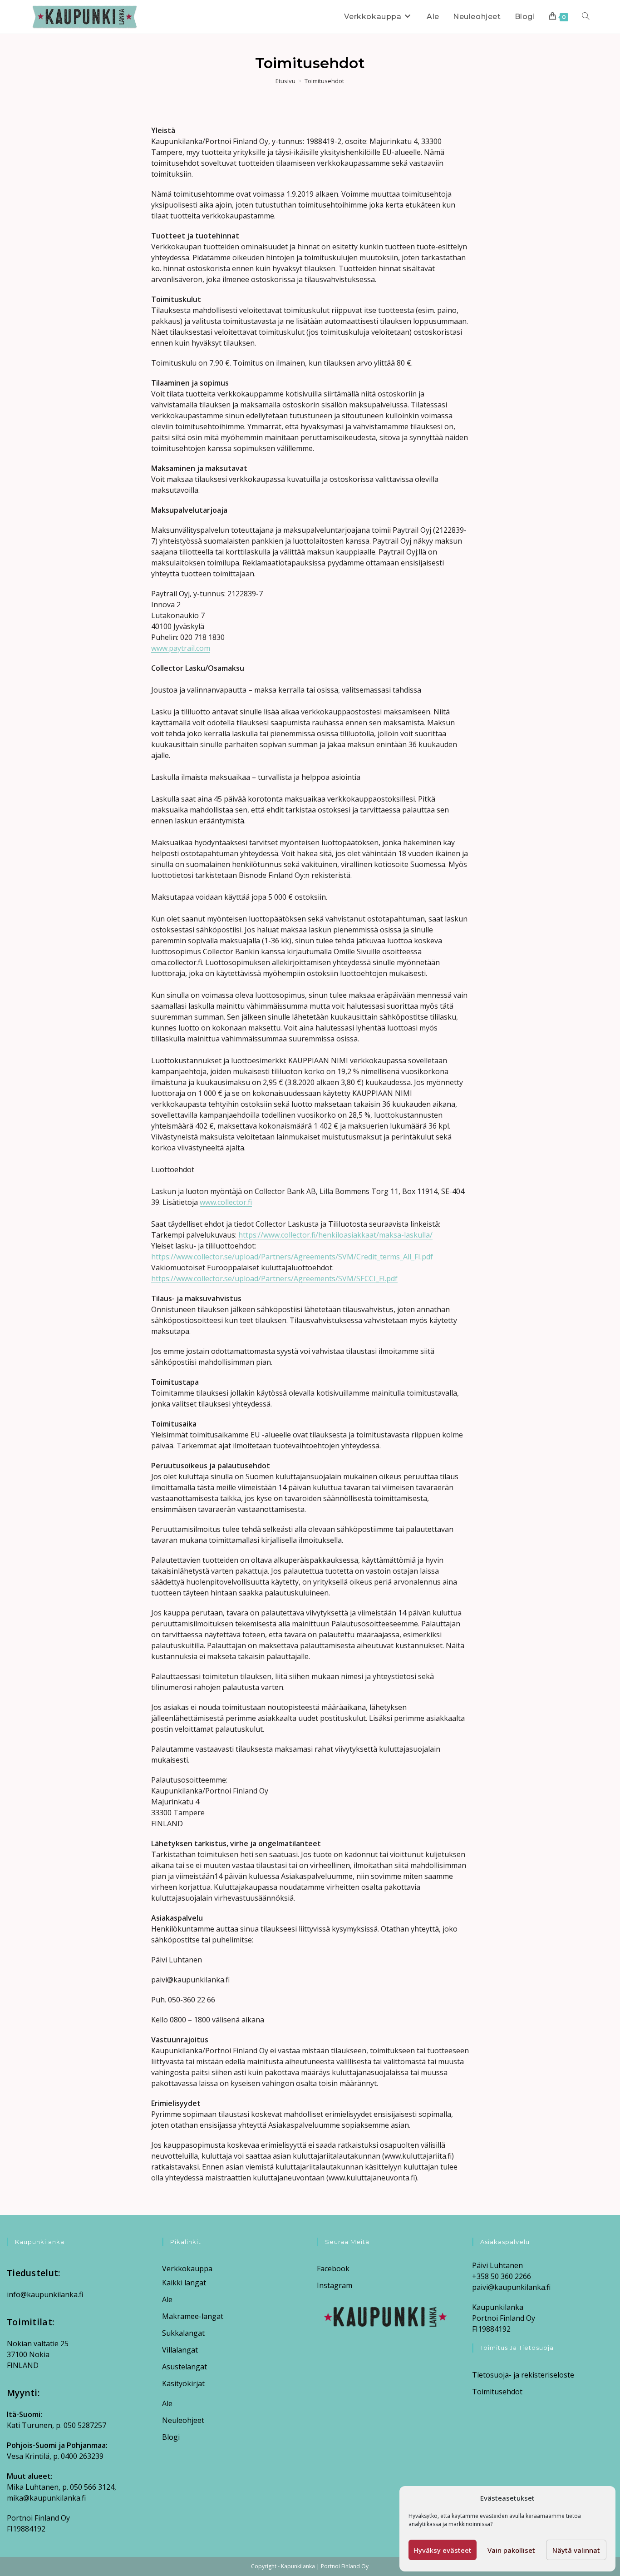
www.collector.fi (226, 1202)
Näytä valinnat (576, 2550)
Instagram (335, 2285)
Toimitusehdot (324, 81)
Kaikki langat (184, 2283)
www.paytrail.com (181, 648)
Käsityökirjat (183, 2383)
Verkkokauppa (187, 2269)
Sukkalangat (183, 2333)
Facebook (333, 2269)
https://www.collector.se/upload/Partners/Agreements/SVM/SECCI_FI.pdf (274, 1278)
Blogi (171, 2437)
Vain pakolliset (511, 2550)
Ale (167, 2299)
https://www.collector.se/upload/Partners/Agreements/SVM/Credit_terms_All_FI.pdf (292, 1257)
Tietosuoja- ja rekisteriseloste (523, 2375)
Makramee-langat (193, 2316)
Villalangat (180, 2350)
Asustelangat (185, 2367)
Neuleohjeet (183, 2420)
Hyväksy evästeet (443, 2550)
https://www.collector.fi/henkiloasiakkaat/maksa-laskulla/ (335, 1235)
